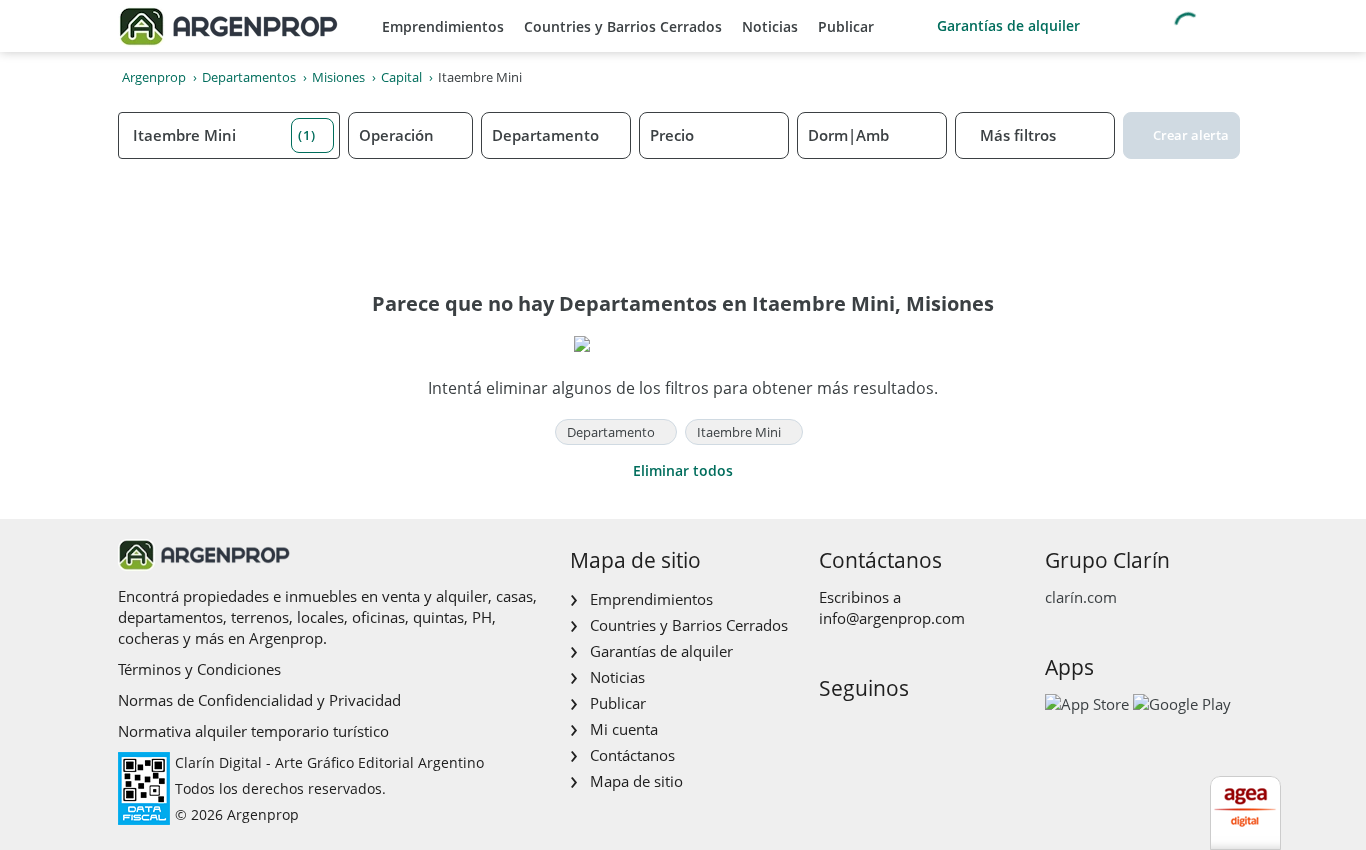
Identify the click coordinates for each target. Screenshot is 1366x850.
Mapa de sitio (636, 781)
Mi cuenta (624, 729)
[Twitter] (928, 730)
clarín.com (1081, 597)
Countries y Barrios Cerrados (623, 26)
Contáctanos (632, 755)
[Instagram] (864, 730)
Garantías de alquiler (1008, 25)
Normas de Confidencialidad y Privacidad (259, 700)
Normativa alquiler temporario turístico (253, 731)
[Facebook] (832, 730)
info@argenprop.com (892, 618)
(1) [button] (307, 135)
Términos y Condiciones (199, 669)
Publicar (846, 26)
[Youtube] (896, 730)
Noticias (770, 26)
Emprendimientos (443, 26)
